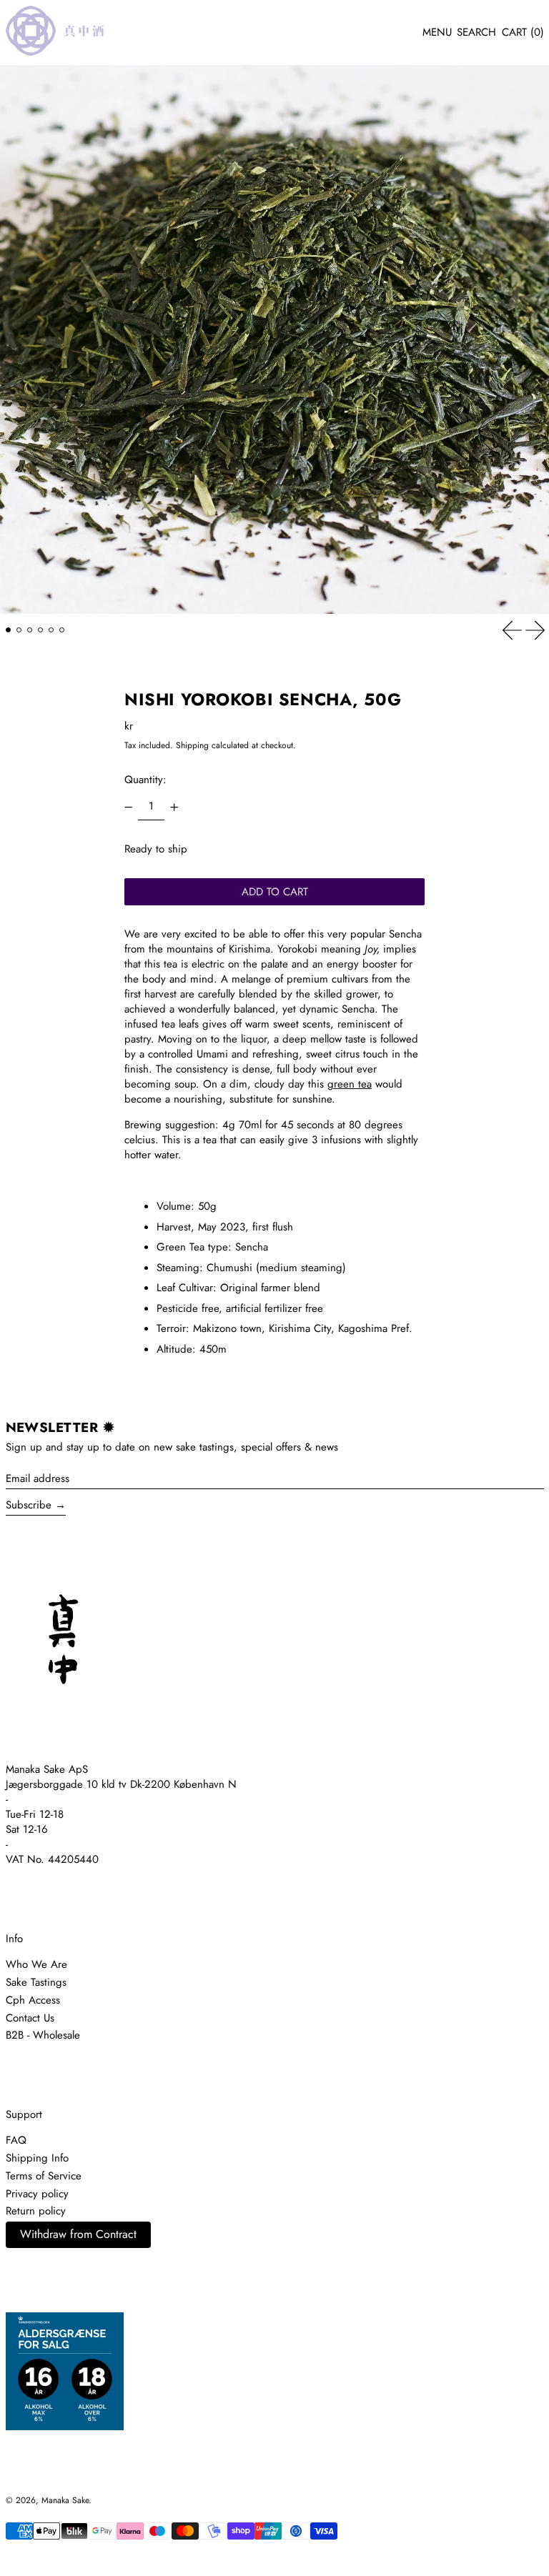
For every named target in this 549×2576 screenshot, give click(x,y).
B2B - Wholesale (43, 2035)
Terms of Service (44, 2176)
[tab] (9, 630)
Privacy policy (37, 2194)
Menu (437, 32)
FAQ (16, 2140)
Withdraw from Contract (78, 2234)
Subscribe (29, 1505)
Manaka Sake (65, 2500)
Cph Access (33, 2000)
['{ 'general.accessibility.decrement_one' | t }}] (129, 807)
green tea (350, 1084)
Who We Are (36, 1964)
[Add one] (174, 807)
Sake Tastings (36, 1982)
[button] (476, 33)
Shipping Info (37, 2158)
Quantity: (145, 780)
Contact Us (30, 2018)
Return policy (36, 2211)
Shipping (192, 745)
